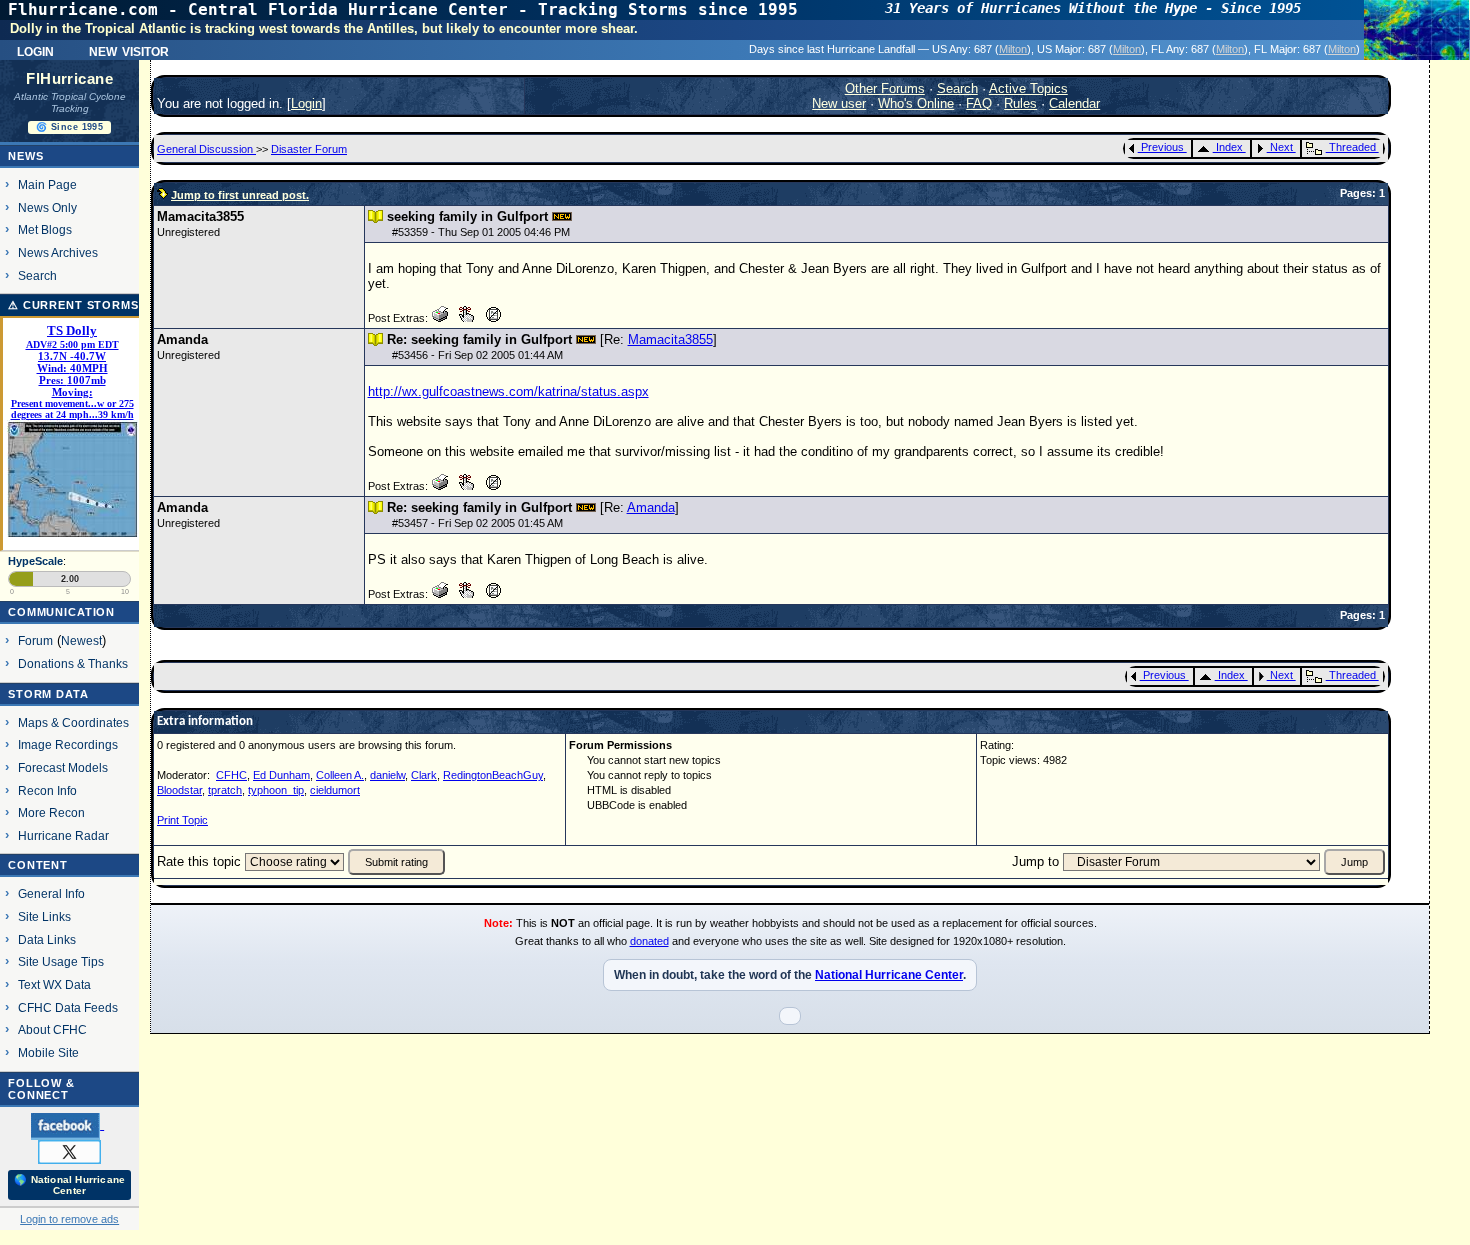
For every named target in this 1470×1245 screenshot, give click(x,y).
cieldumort (335, 790)
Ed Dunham (281, 775)
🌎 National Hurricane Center (69, 1185)
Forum (35, 640)
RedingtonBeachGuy (493, 775)
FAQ (979, 103)
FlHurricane (69, 79)
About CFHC (52, 1029)
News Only (47, 207)
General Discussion (206, 149)
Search (37, 275)
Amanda (651, 507)
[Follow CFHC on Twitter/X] (69, 1151)
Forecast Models (63, 767)
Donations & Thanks (73, 663)
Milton (1013, 49)
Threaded (1352, 147)
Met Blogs (45, 229)
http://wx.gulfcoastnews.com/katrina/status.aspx (508, 391)
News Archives (58, 252)
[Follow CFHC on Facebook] (67, 1125)
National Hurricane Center (889, 975)
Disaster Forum (309, 149)
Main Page (47, 184)
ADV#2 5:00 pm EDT (72, 344)
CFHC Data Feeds (68, 1007)
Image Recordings (68, 744)
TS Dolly (72, 331)
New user (839, 103)
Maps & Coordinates (73, 722)
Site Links (44, 916)
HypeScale (35, 561)
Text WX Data (54, 984)
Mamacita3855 (670, 339)
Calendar (1074, 103)
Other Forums (885, 88)
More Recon (51, 812)
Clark (424, 775)
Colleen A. (340, 775)
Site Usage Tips (61, 961)
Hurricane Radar (63, 835)
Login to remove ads (69, 1219)
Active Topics (1028, 88)
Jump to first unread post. (240, 195)
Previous (1162, 147)
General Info (51, 893)
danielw (387, 775)
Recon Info (47, 790)
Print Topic (182, 820)
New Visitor (129, 50)
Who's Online (916, 103)
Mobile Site (48, 1052)
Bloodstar (179, 790)
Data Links (47, 939)
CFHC (231, 775)
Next (1281, 147)
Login (35, 50)
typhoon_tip (276, 790)
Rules (1020, 103)
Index (1229, 147)
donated (649, 941)
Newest (81, 640)
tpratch (225, 790)
